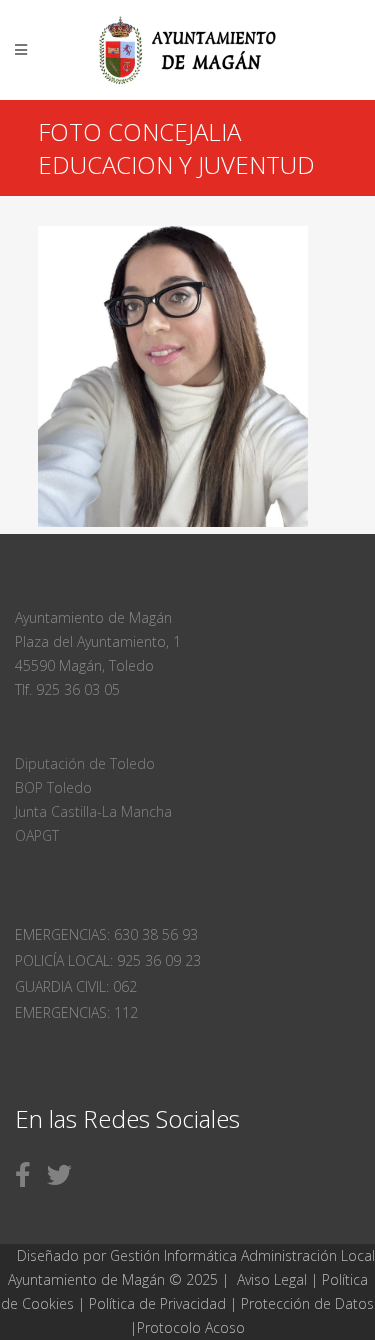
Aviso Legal (272, 1279)
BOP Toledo (53, 787)
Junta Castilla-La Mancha (93, 811)
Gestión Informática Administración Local (242, 1255)
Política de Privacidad (159, 1303)
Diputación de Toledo (85, 763)
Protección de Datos (307, 1303)
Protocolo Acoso (191, 1327)
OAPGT (37, 835)
